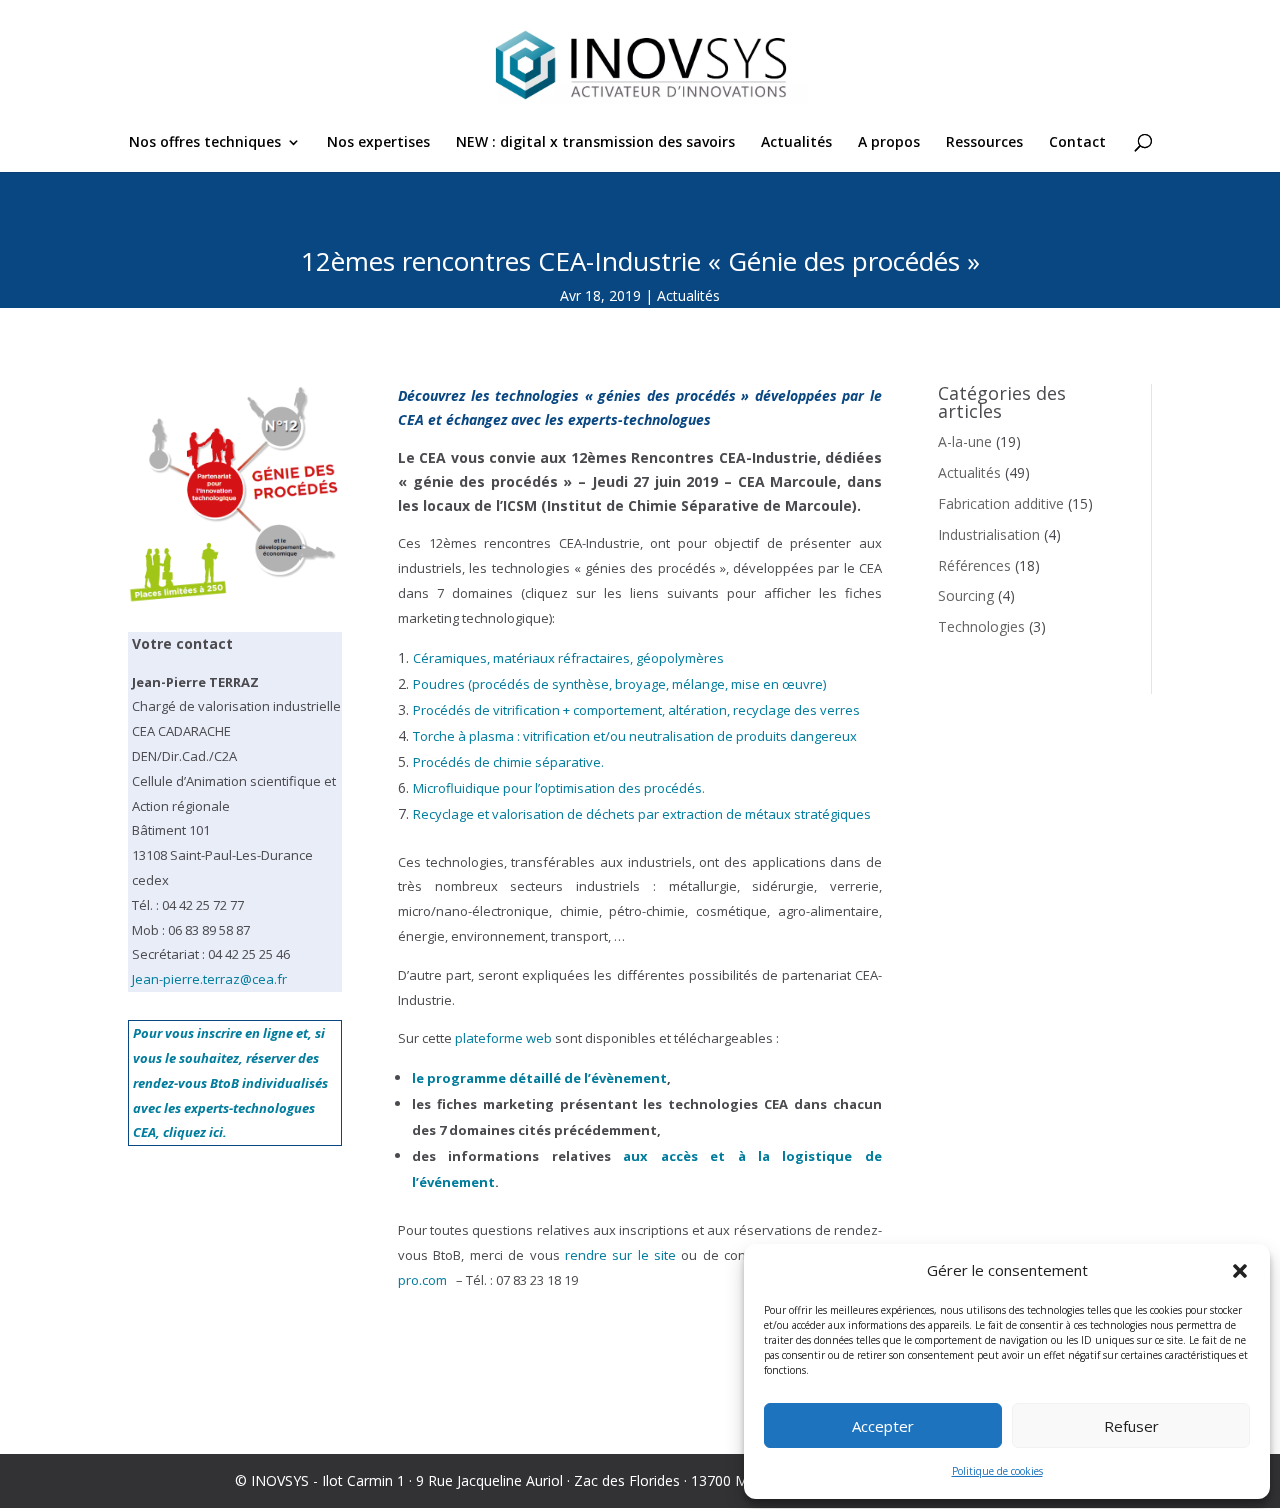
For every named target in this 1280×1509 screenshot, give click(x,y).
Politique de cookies (997, 1471)
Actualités (796, 143)
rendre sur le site (620, 1255)
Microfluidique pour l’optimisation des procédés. (559, 788)
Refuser (1131, 1426)
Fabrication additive (1001, 503)
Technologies (981, 626)
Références (974, 565)
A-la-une (965, 441)
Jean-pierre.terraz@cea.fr (209, 979)
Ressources (984, 143)
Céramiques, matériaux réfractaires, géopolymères (568, 658)
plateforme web (503, 1038)
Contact (1077, 143)
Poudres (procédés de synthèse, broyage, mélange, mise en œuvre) (619, 684)
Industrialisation (989, 534)
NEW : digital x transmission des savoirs (595, 143)
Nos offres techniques (205, 143)
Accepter (883, 1426)
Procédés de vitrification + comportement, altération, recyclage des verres (636, 710)
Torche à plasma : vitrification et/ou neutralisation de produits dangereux (635, 736)
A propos (889, 143)
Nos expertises (378, 143)
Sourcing (966, 595)
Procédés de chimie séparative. (508, 762)
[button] (1240, 1271)
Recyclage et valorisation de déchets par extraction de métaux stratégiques (642, 814)
